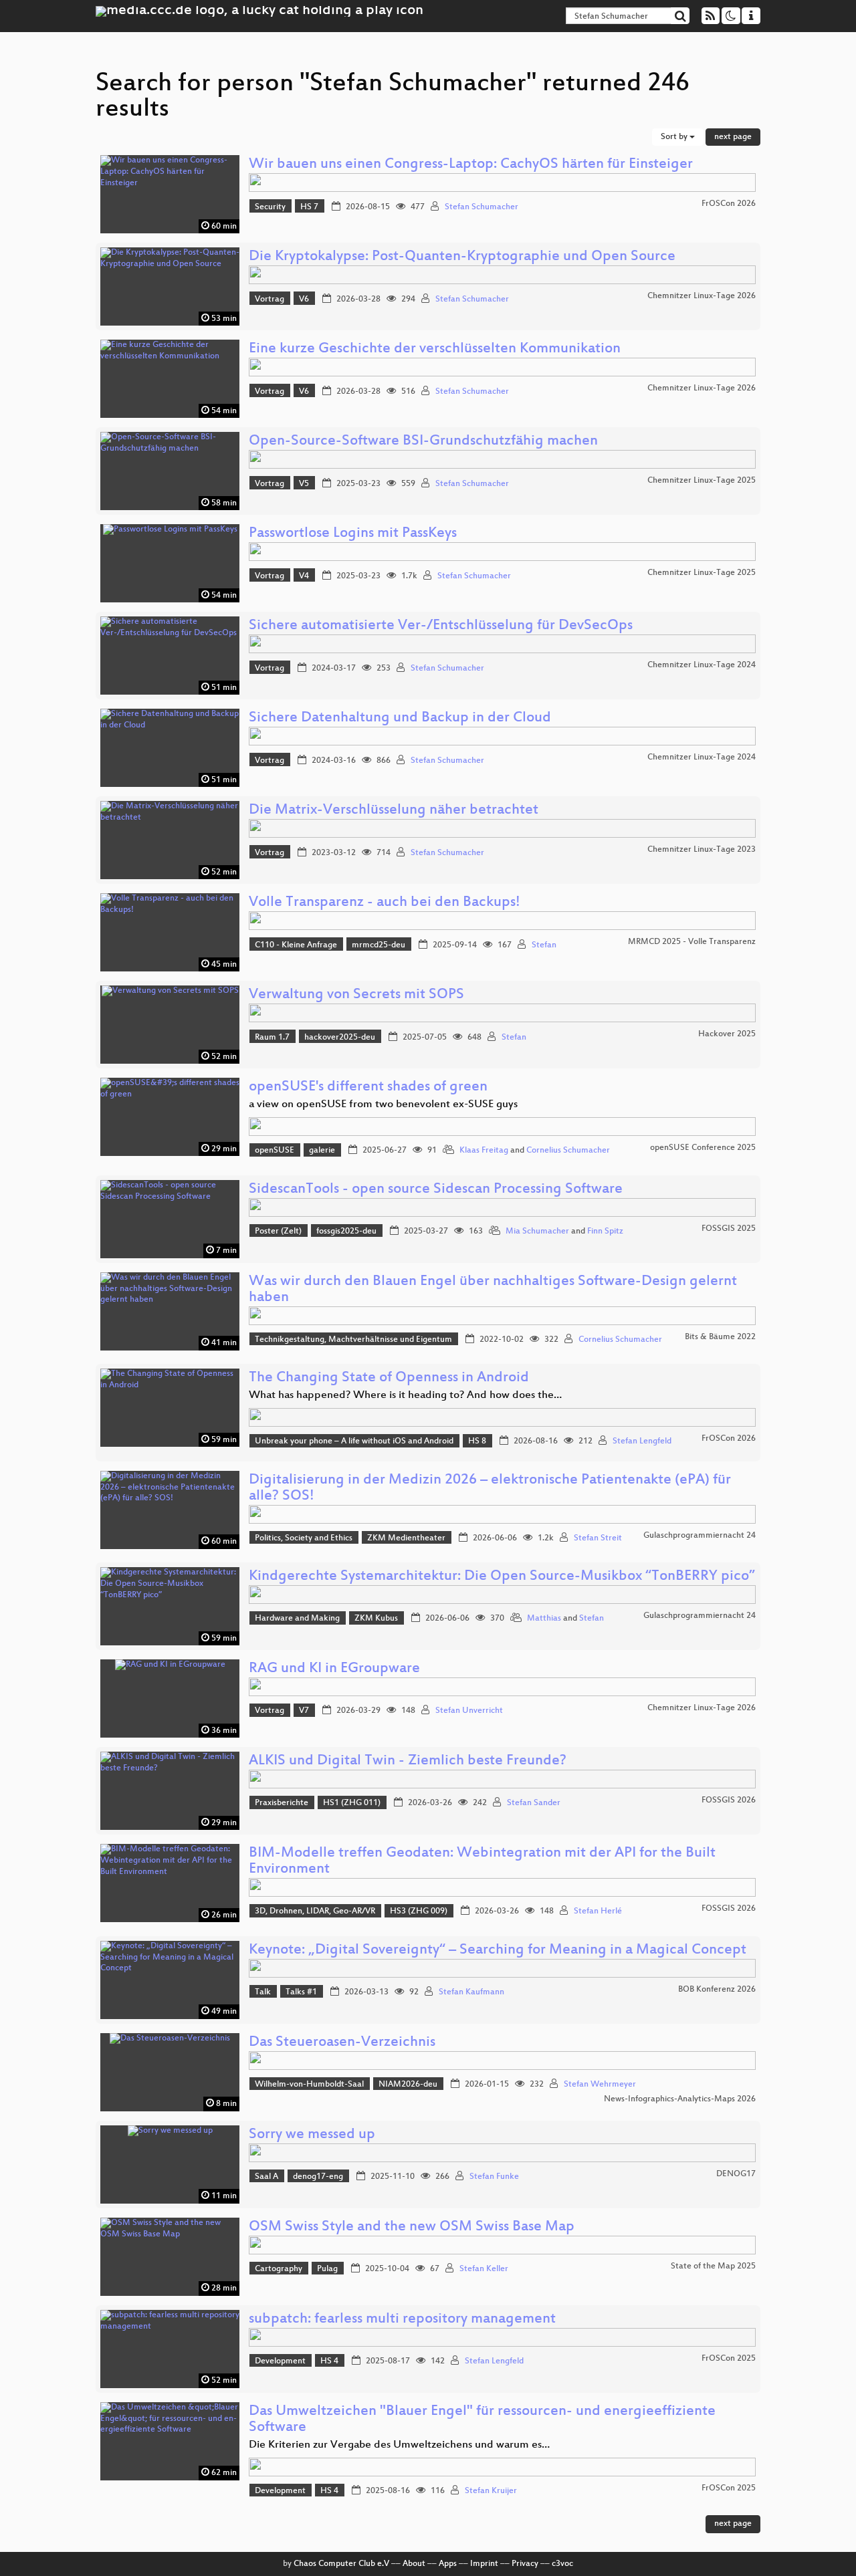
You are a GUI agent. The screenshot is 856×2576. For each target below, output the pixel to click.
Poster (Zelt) (278, 1232)
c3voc (562, 2564)
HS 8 (477, 1441)
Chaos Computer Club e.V (341, 2564)
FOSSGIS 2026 (729, 1800)
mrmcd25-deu (379, 945)
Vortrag (270, 300)
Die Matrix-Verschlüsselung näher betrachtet (394, 811)
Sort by (675, 137)
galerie (322, 1151)
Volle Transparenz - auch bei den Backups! (385, 903)
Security (270, 207)
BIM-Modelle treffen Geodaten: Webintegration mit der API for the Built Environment (482, 1862)
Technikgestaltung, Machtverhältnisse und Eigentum (353, 1340)
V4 (304, 576)
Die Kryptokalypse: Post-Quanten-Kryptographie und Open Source (462, 257)
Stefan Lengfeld (642, 1441)
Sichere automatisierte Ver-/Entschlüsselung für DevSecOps (441, 626)
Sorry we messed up (312, 2135)
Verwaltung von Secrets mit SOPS (356, 995)
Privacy (525, 2564)
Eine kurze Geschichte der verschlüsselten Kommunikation (435, 349)
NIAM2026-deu (408, 2085)
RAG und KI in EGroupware (334, 1669)
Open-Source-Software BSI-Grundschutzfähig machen (423, 442)
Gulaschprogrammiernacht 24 (700, 1536)
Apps (448, 2564)
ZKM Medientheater (406, 1538)
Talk (263, 1992)
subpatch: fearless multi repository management (402, 2320)
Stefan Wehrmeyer (600, 2085)
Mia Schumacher (537, 1232)
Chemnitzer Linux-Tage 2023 (702, 850)
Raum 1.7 (272, 1038)
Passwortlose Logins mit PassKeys (353, 534)
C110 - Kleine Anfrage (296, 945)
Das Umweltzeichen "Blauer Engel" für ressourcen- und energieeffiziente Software (482, 2420)
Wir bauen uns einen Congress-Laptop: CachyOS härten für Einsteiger (471, 165)
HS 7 (309, 207)
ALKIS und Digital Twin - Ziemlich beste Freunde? (408, 1761)
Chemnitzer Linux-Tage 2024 (702, 665)
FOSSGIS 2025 (729, 1229)
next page (733, 137)
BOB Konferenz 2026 (717, 1990)
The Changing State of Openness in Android (389, 1378)
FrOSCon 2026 (729, 204)
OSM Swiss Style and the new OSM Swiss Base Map (412, 2227)
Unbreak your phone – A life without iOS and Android (354, 1441)
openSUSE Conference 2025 (703, 1148)
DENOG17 (736, 2174)
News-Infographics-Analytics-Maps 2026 (680, 2099)
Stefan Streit (598, 1538)
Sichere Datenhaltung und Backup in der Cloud (400, 718)
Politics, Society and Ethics (304, 1538)
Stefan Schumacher (481, 207)
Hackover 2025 (727, 1034)
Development (280, 2361)
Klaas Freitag (484, 1151)
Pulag (327, 2269)
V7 (304, 1711)
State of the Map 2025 (713, 2266)
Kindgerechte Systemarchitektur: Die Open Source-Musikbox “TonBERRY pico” (502, 1577)
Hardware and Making (297, 1619)
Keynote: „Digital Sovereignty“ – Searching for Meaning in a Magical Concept (498, 1951)
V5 (304, 484)
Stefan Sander (534, 1803)
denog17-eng (318, 2177)
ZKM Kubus (376, 1619)
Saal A (266, 2177)
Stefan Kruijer (491, 2491)
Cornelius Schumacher (568, 1151)
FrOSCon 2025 (729, 2359)
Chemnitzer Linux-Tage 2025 (702, 481)
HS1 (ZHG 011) (352, 1803)
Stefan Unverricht (469, 1711)
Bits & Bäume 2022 (720, 1337)
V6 (304, 300)
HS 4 (329, 2361)
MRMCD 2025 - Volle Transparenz (692, 942)
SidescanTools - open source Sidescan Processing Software (436, 1190)
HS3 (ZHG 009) (419, 1911)
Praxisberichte (282, 1803)
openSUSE (275, 1151)
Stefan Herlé (598, 1911)
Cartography (279, 2269)
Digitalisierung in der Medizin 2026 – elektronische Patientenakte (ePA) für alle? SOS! (490, 1489)
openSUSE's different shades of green (368, 1087)
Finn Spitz (605, 1232)
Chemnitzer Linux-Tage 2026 (702, 296)
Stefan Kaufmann (471, 1992)
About (414, 2564)
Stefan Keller (484, 2269)
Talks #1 (301, 1992)
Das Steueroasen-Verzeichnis (342, 2043)
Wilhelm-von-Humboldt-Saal (309, 2085)
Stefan (544, 945)
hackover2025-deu (340, 1038)
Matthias (544, 1619)
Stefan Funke (494, 2177)
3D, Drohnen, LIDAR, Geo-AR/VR (315, 1911)
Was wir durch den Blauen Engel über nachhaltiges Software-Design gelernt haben (493, 1290)
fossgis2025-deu (346, 1232)
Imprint (484, 2564)
